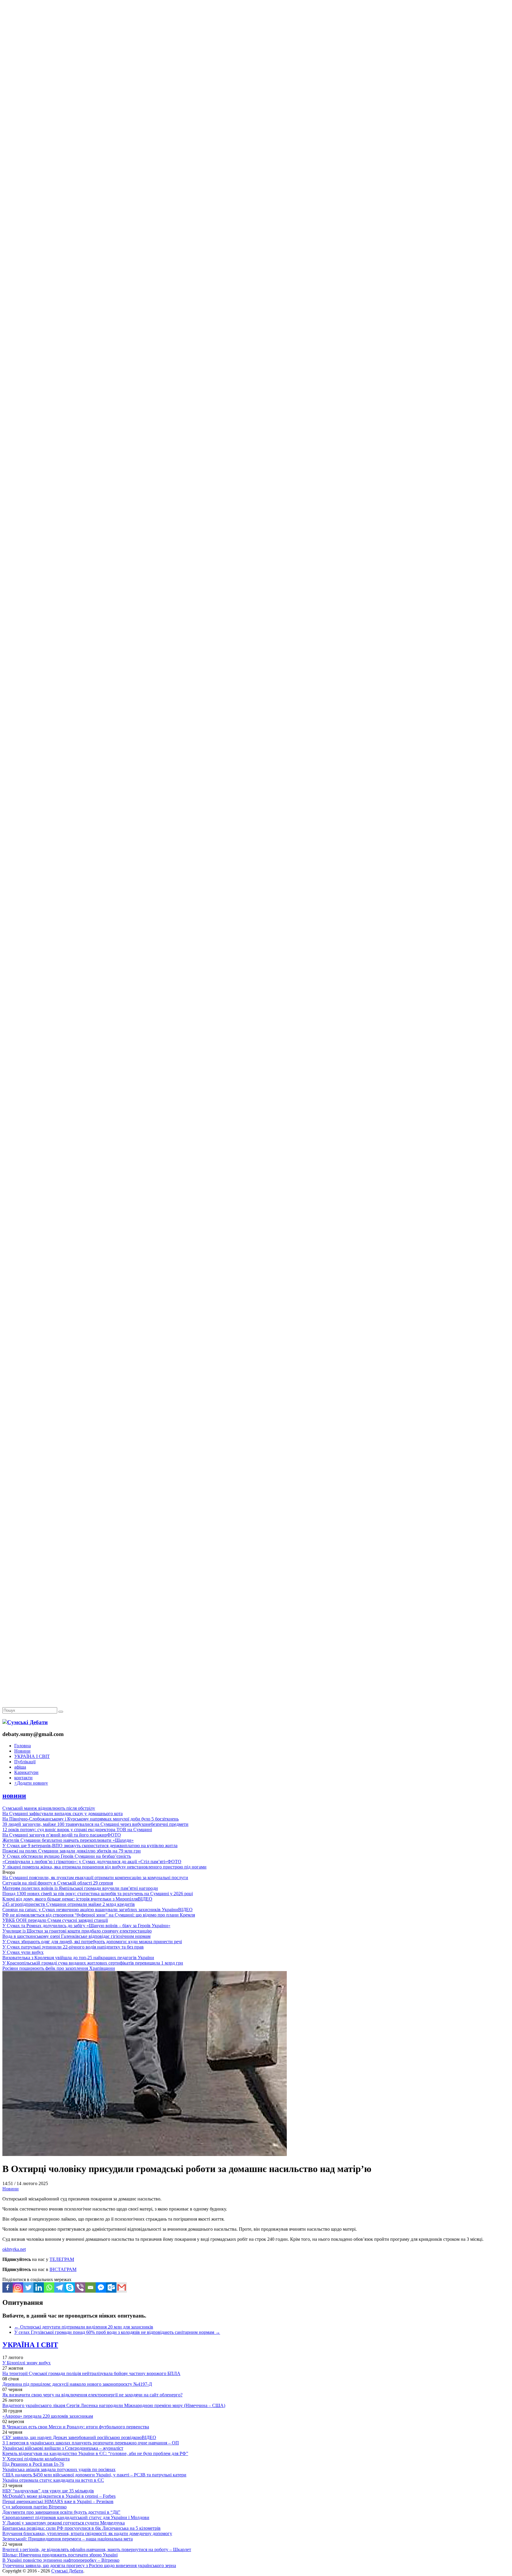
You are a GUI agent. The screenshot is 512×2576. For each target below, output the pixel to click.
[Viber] (80, 2287)
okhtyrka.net (14, 2249)
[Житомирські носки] (256, 136)
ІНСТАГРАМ (63, 2269)
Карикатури (26, 1772)
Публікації (25, 1762)
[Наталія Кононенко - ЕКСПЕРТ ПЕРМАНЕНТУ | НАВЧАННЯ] (256, 182)
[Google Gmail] (122, 2287)
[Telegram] (59, 2287)
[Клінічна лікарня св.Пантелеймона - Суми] (256, 45)
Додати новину (31, 1783)
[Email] (91, 2287)
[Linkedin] (39, 2287)
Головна (23, 1746)
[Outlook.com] (111, 2287)
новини (14, 1796)
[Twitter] (28, 2287)
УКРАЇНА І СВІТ (32, 1756)
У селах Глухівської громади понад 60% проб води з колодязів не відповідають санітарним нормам (117, 2332)
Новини (22, 1751)
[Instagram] (18, 2287)
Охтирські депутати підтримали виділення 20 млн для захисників (84, 2327)
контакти (23, 1778)
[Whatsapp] (49, 2287)
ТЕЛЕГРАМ (62, 2259)
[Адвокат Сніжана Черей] (256, 91)
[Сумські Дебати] (25, 1722)
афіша (20, 1767)
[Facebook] (8, 2287)
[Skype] (70, 2287)
